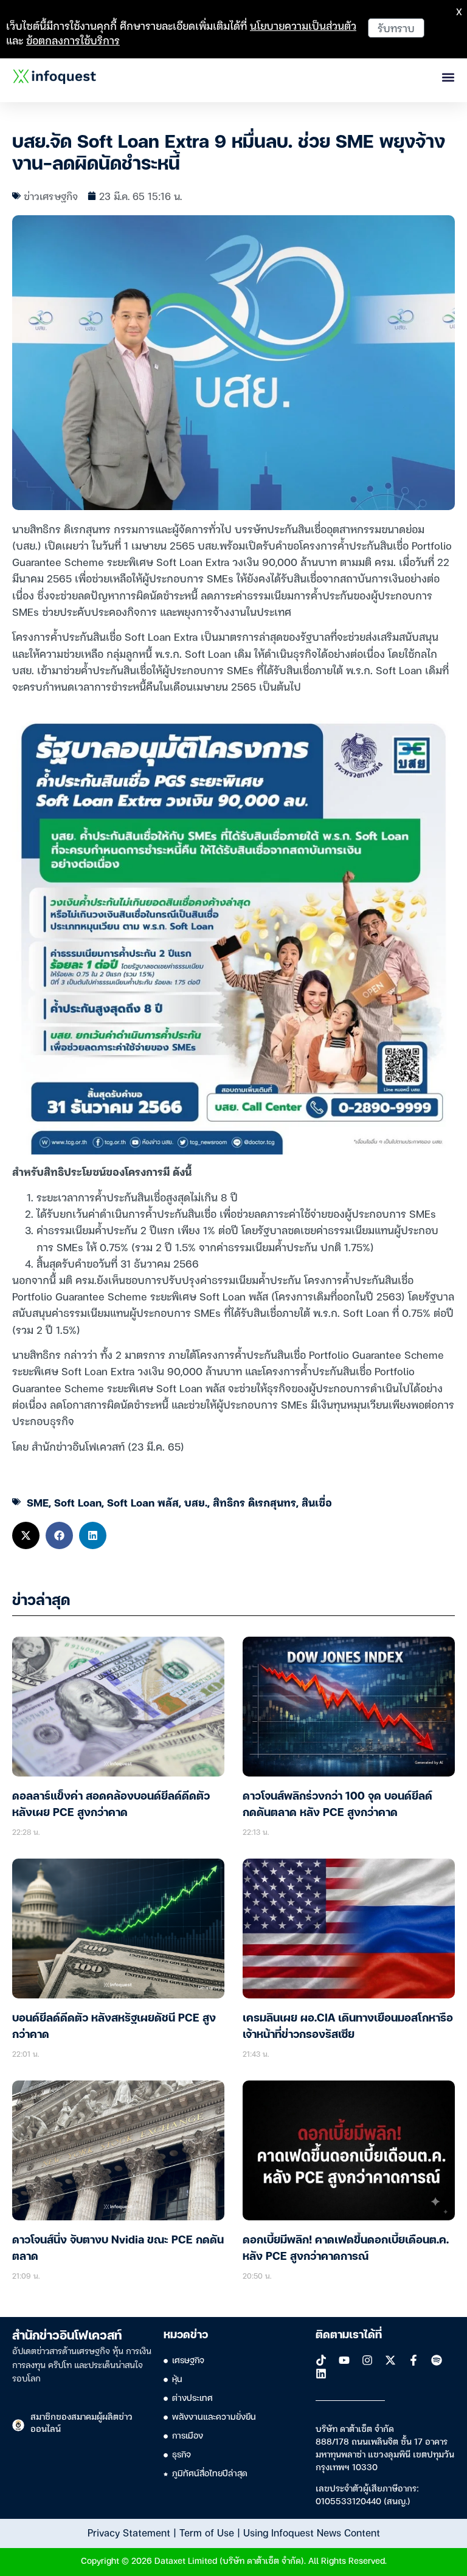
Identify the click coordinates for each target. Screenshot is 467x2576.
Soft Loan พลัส (143, 1502)
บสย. (196, 1502)
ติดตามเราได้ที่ (349, 2335)
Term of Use (207, 2532)
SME (38, 1502)
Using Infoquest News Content (312, 2532)
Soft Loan (78, 1502)
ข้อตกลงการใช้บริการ (73, 40)
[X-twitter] (390, 2360)
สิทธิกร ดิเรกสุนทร (254, 1502)
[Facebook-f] (413, 2360)
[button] (26, 1535)
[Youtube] (344, 2360)
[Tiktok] (321, 2360)
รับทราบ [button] (396, 28)
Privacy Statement (129, 2532)
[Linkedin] (321, 2374)
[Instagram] (367, 2360)
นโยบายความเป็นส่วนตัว (303, 25)
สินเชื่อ (317, 1502)
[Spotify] (437, 2360)
